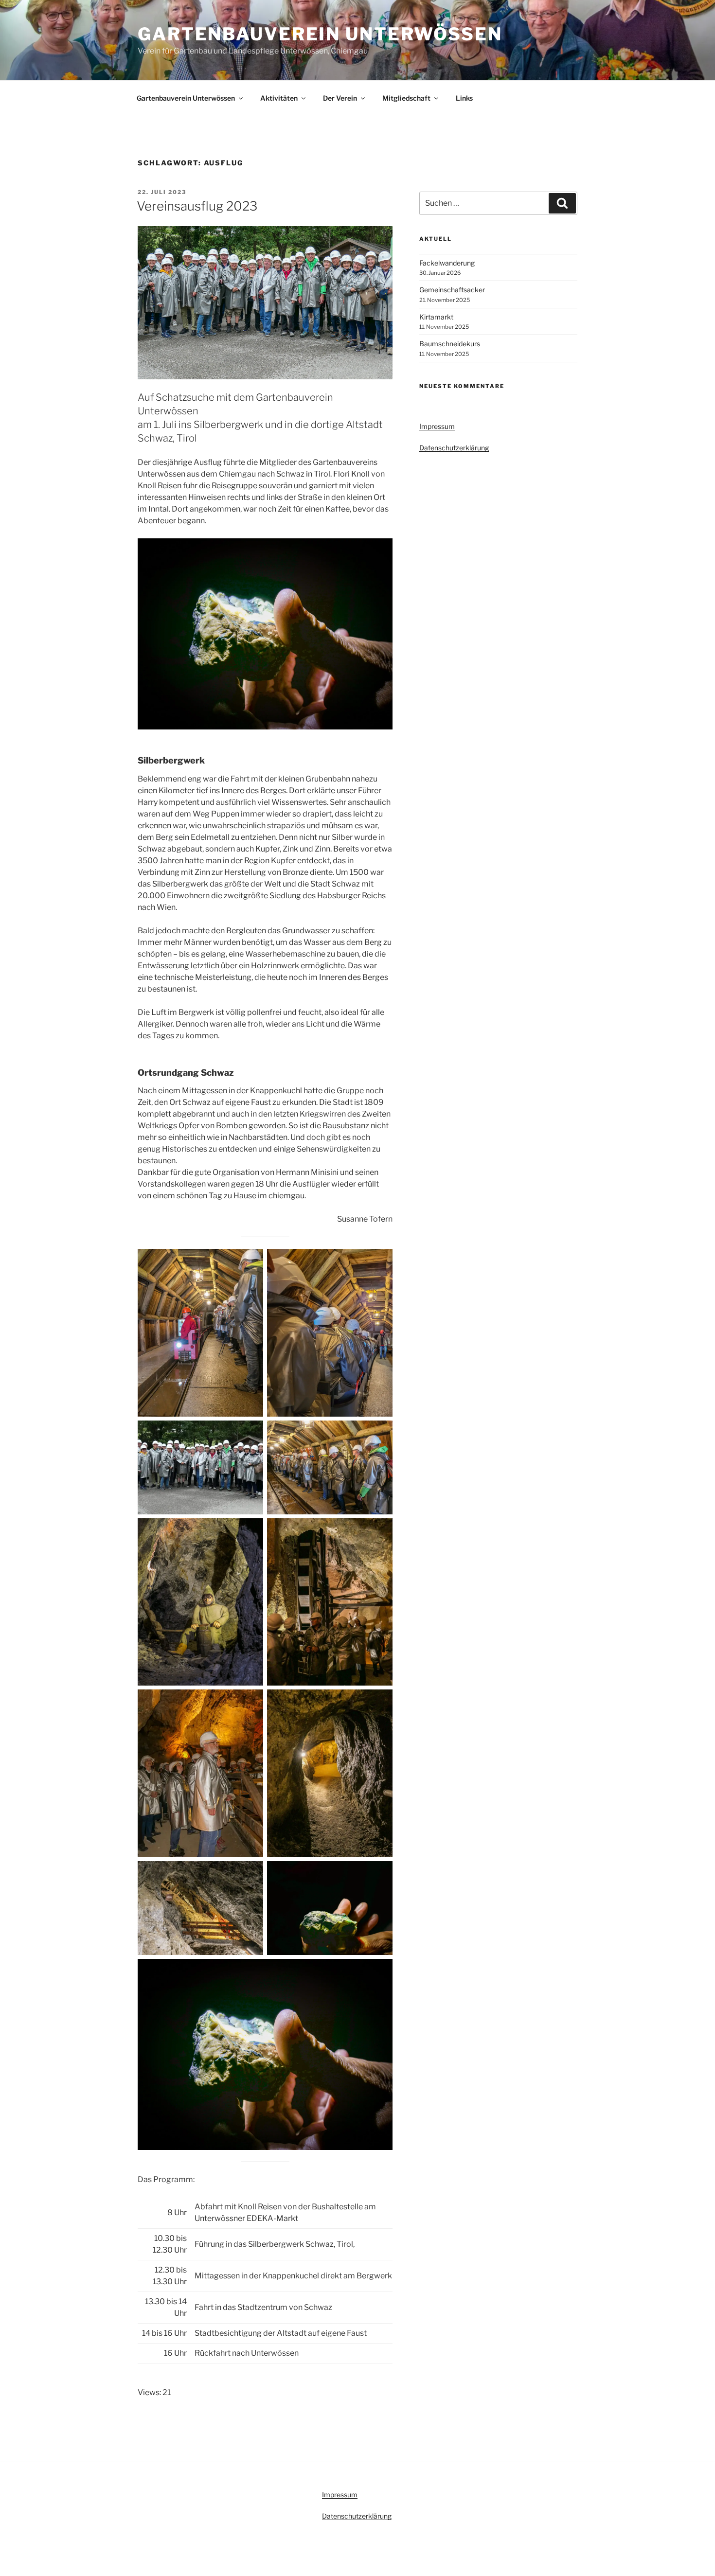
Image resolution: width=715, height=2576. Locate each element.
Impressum (437, 426)
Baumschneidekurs (450, 344)
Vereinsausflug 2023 (197, 206)
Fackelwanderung (447, 263)
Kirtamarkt (436, 317)
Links (464, 98)
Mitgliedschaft (406, 98)
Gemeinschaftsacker (452, 290)
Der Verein (340, 98)
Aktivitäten (279, 98)
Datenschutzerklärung (454, 448)
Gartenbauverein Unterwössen (320, 34)
